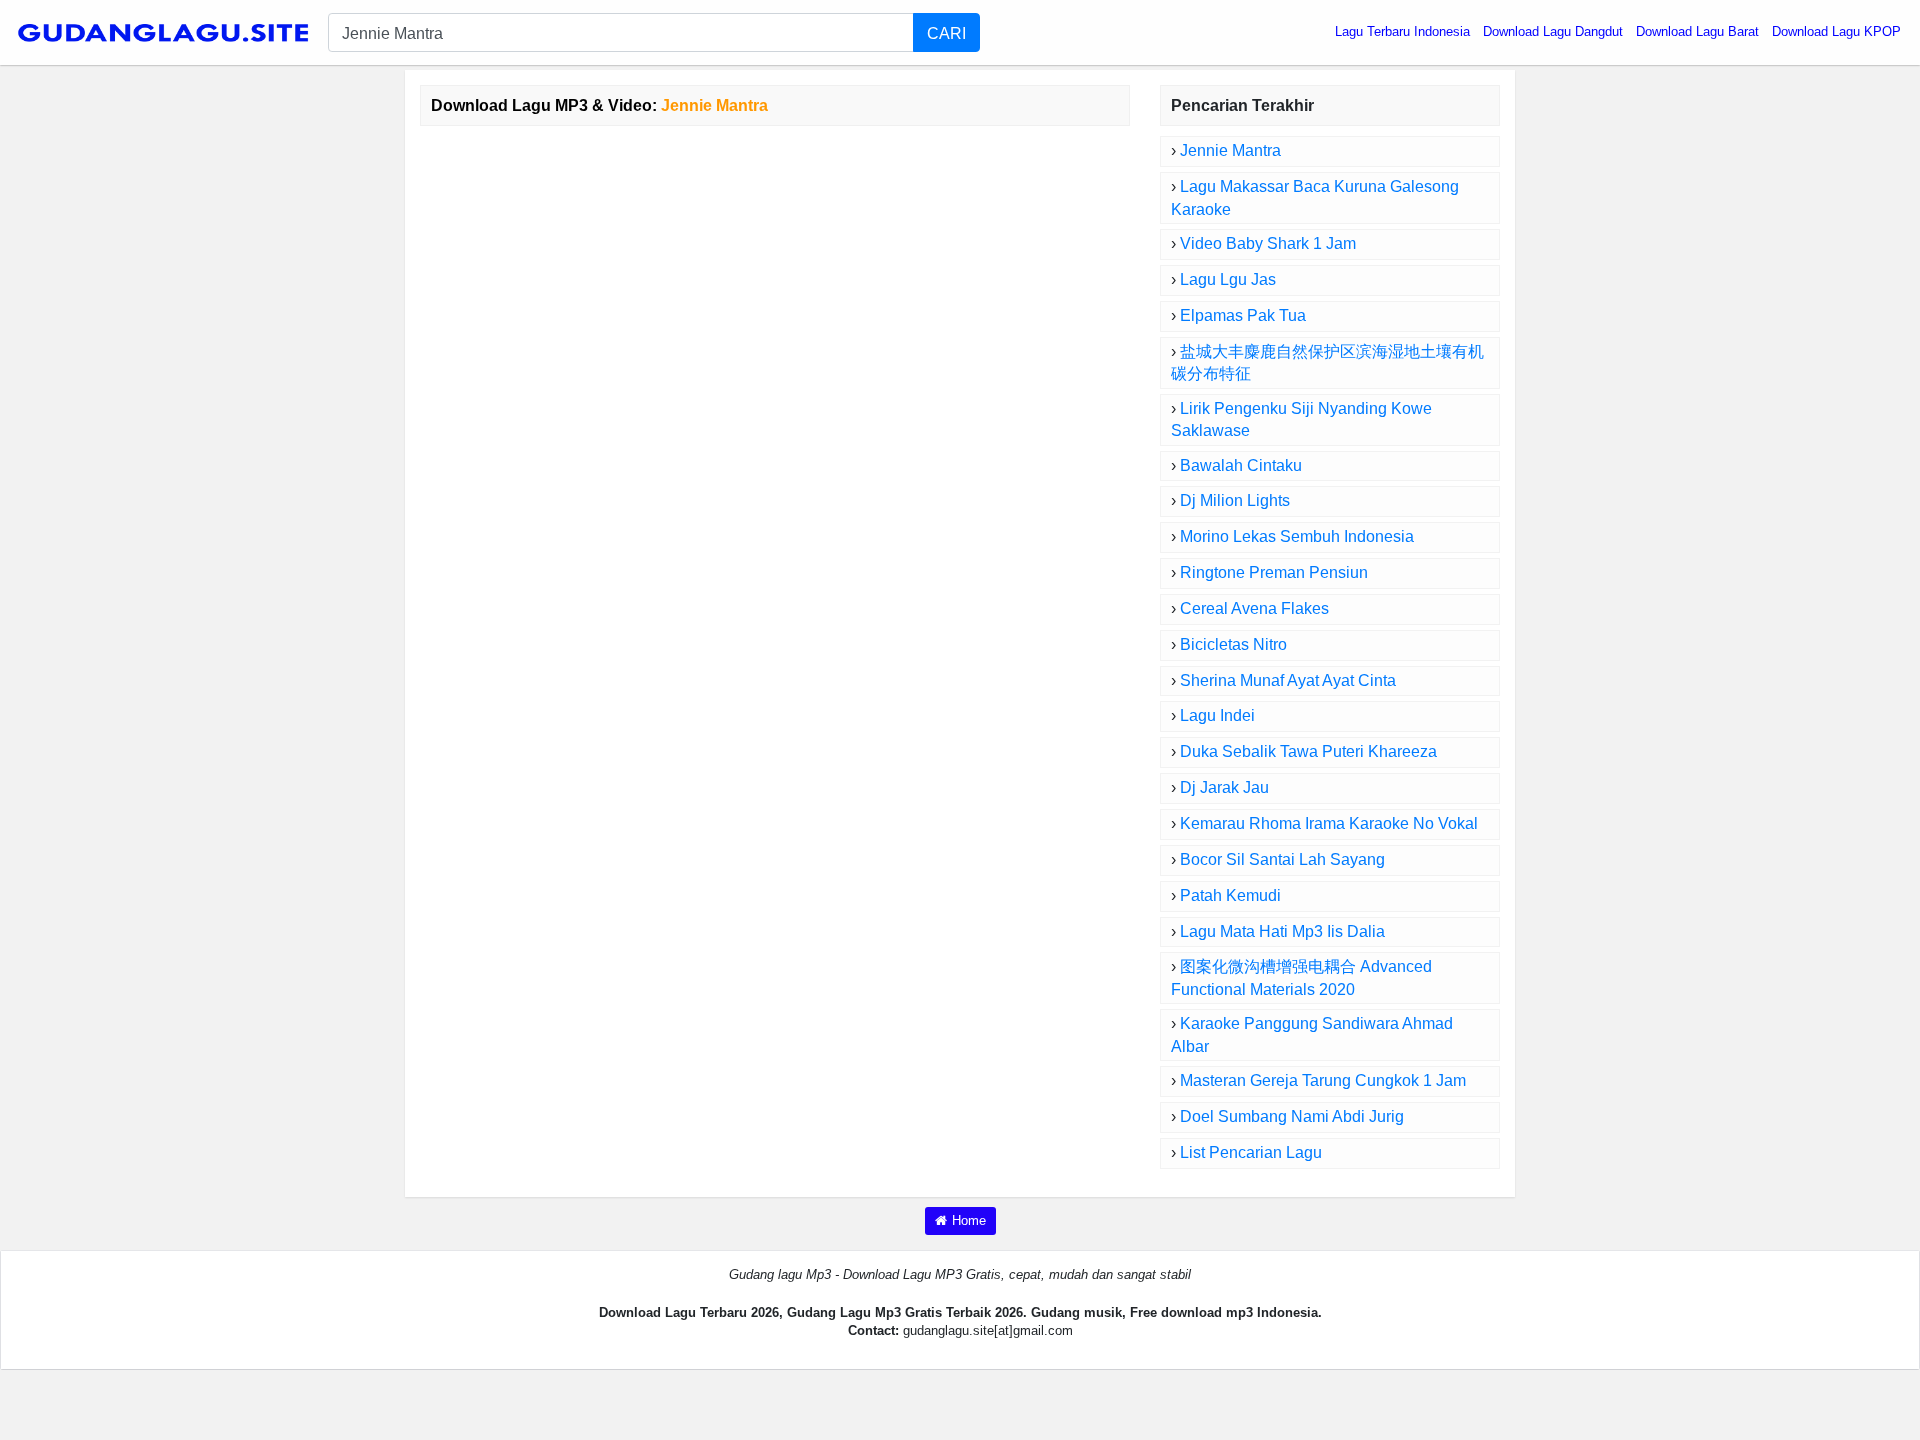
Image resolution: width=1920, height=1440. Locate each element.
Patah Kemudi (1230, 895)
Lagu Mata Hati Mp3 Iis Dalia (1282, 931)
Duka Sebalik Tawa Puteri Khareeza (1308, 751)
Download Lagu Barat (1697, 31)
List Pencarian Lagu (1251, 1152)
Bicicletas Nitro (1233, 644)
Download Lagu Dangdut (1553, 31)
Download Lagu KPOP (1836, 31)
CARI (946, 33)
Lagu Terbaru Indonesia (1402, 31)
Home (969, 1220)
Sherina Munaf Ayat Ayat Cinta (1288, 680)
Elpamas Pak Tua (1243, 315)
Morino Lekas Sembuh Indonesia (1297, 536)
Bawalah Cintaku (1241, 465)
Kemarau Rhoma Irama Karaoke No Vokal (1329, 823)
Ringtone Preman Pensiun (1274, 572)
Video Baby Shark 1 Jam (1268, 243)
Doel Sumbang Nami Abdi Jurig (1292, 1116)
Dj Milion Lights (1235, 500)
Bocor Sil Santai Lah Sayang (1282, 859)
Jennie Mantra (1230, 150)
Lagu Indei (1217, 715)
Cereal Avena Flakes (1254, 608)
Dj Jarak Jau (1224, 787)
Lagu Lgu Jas (1228, 279)
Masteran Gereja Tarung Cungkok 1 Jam (1323, 1080)
